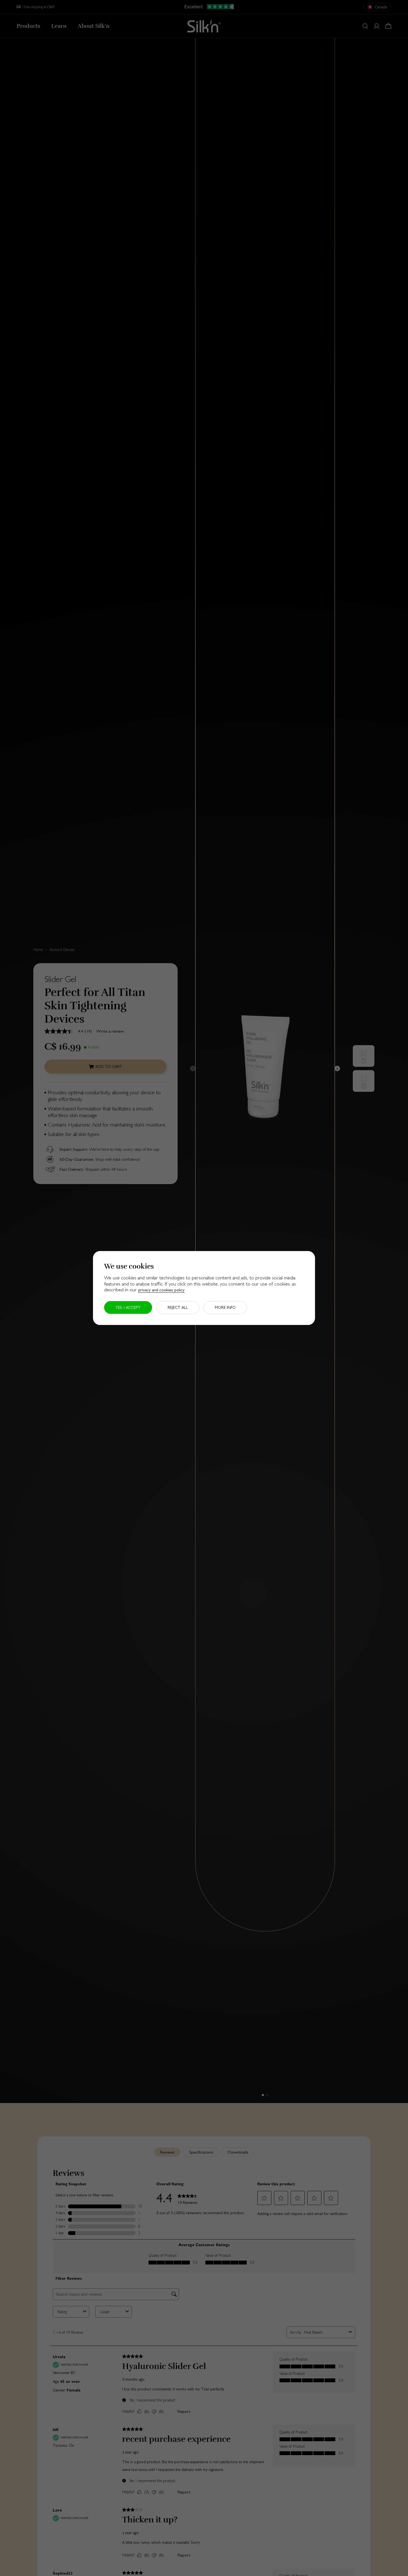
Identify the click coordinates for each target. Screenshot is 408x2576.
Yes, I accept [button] (128, 1307)
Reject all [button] (178, 1307)
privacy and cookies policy (161, 1290)
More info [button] (225, 1307)
